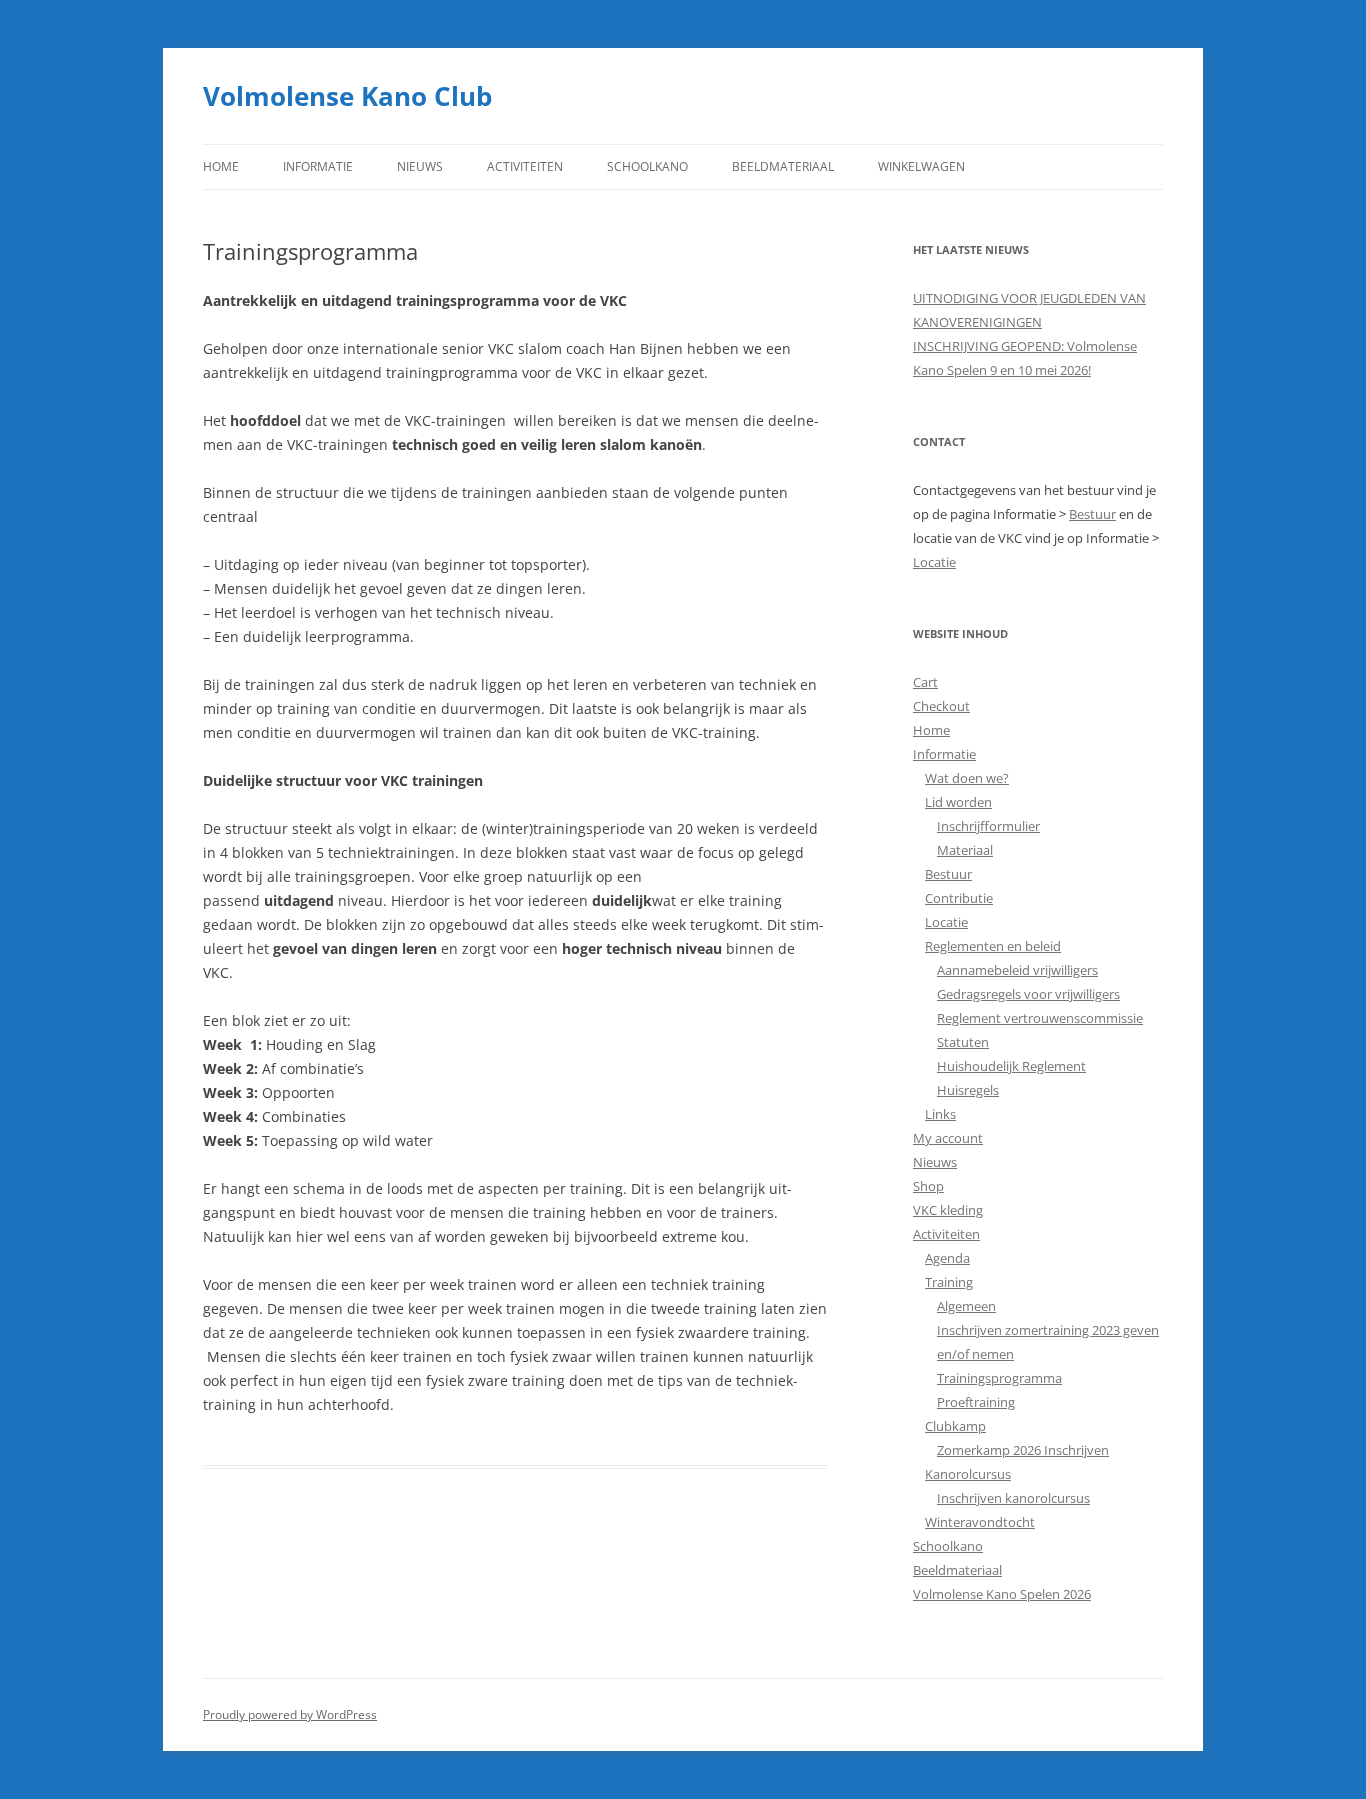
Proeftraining (976, 1402)
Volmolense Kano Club (347, 96)
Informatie (318, 166)
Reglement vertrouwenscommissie (1040, 1018)
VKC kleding (948, 1210)
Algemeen (966, 1306)
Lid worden (958, 802)
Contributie (959, 898)
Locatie (934, 562)
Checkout (941, 706)
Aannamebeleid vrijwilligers (1017, 970)
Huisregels (968, 1090)
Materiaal (965, 850)
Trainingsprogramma (999, 1378)
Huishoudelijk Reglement (1011, 1066)
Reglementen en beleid (993, 946)
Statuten (963, 1042)
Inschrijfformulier (988, 826)
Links (940, 1114)
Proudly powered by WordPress (290, 1714)
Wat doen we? (967, 778)
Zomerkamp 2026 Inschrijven (1023, 1450)
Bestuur (1092, 514)
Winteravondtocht (980, 1522)
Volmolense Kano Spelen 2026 (1002, 1594)
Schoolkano (647, 166)
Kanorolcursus (968, 1474)
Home (221, 166)
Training (949, 1282)
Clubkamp (955, 1426)
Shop (928, 1186)
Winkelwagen (921, 166)
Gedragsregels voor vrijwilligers (1028, 994)
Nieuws (420, 166)
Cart (925, 682)
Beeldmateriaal (783, 166)
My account (948, 1138)
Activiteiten (525, 166)
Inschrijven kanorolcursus (1013, 1498)
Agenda (947, 1258)
